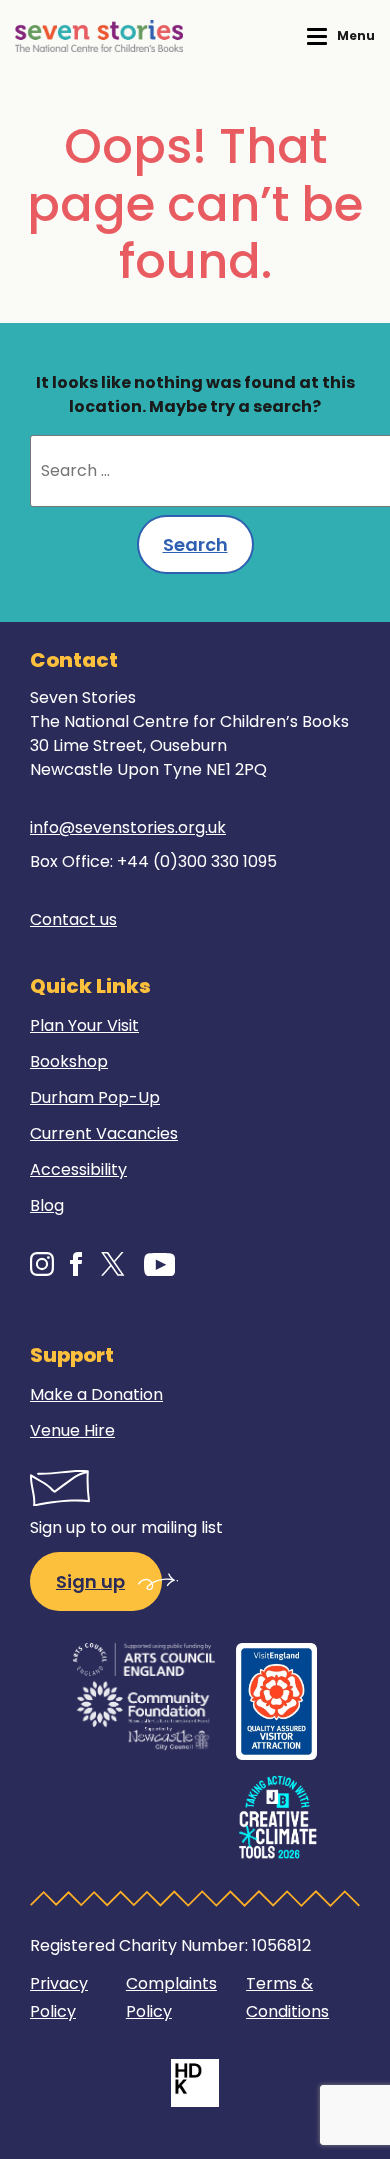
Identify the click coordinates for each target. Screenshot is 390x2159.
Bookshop (69, 1061)
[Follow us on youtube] (159, 1264)
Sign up (90, 1581)
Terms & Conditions (287, 1997)
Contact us (73, 919)
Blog (47, 1205)
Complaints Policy (171, 1997)
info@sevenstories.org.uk (128, 827)
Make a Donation (96, 1394)
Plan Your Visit (84, 1025)
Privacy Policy (59, 1997)
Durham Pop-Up (95, 1097)
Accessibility (78, 1169)
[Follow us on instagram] (42, 1264)
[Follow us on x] (113, 1264)
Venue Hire (72, 1430)
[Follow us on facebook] (76, 1264)
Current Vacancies (104, 1133)
